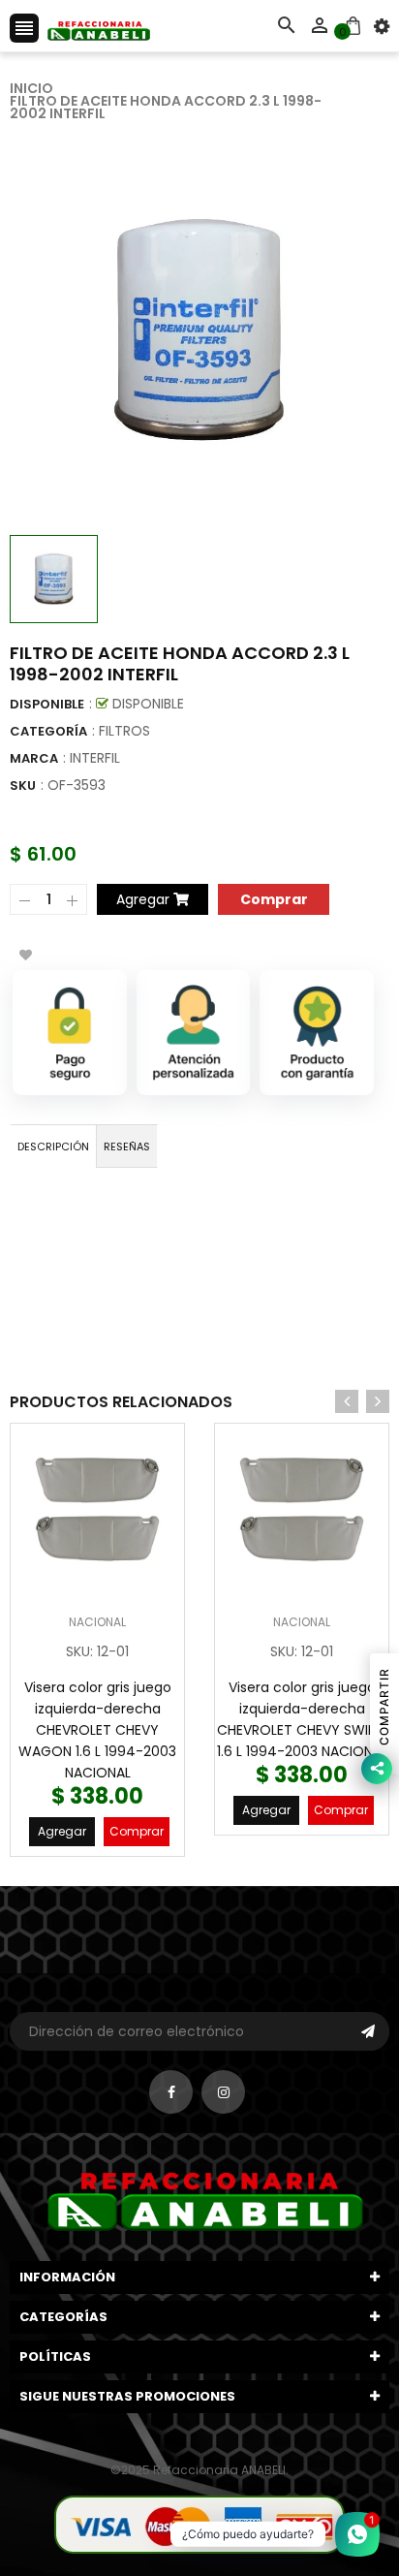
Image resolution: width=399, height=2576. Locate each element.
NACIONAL (97, 1622)
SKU (23, 785)
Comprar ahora (274, 898)
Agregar (62, 1831)
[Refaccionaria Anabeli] (199, 2523)
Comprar (137, 1831)
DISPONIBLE (47, 704)
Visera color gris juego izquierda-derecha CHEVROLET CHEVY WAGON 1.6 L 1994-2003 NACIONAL (97, 1730)
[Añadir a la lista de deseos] (25, 955)
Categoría (48, 731)
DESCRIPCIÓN (53, 1147)
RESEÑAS (127, 1147)
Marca (34, 758)
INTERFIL (95, 758)
